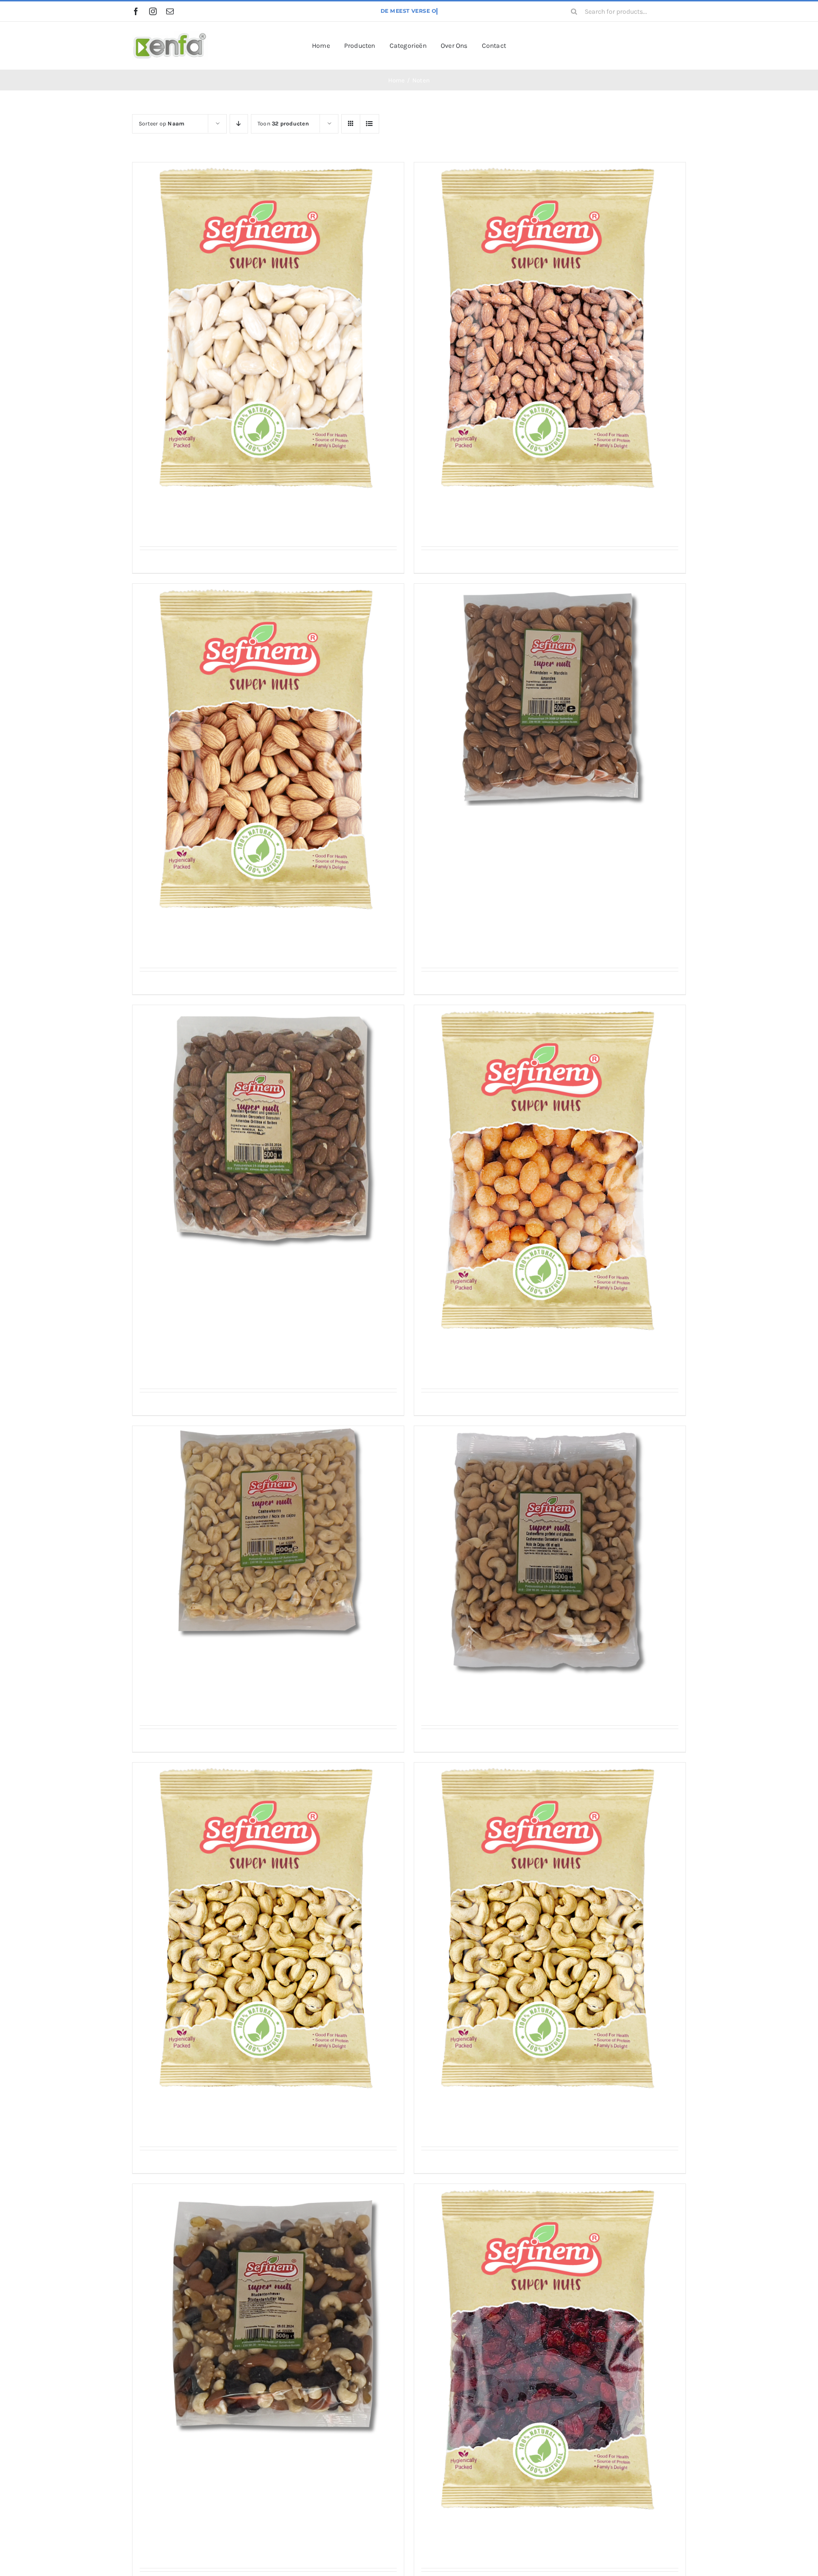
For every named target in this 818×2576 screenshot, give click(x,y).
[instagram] (153, 11)
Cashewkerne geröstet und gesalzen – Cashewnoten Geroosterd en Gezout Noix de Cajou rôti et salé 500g (546, 1697)
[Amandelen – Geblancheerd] (268, 331)
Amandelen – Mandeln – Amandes (206, 935)
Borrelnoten (444, 1356)
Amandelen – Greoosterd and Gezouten (498, 513)
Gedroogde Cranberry (463, 2535)
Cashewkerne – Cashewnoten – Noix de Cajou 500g (239, 1652)
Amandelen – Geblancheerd (193, 513)
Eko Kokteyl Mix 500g (182, 2456)
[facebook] (136, 11)
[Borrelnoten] (550, 1174)
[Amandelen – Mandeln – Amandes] (268, 752)
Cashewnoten (166, 2114)
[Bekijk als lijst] (369, 124)
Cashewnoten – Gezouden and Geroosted (501, 2114)
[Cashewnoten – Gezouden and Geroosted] (550, 1931)
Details (271, 562)
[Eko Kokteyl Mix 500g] (268, 2313)
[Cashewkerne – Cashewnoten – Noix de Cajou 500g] (268, 1532)
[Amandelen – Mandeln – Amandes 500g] (550, 695)
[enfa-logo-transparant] (170, 35)
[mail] (170, 11)
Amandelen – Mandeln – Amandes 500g (498, 820)
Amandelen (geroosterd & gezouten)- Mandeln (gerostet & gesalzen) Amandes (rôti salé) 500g (253, 1270)
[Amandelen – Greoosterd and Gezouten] (550, 331)
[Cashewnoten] (268, 1931)
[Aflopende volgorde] (239, 124)
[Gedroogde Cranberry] (550, 2353)
